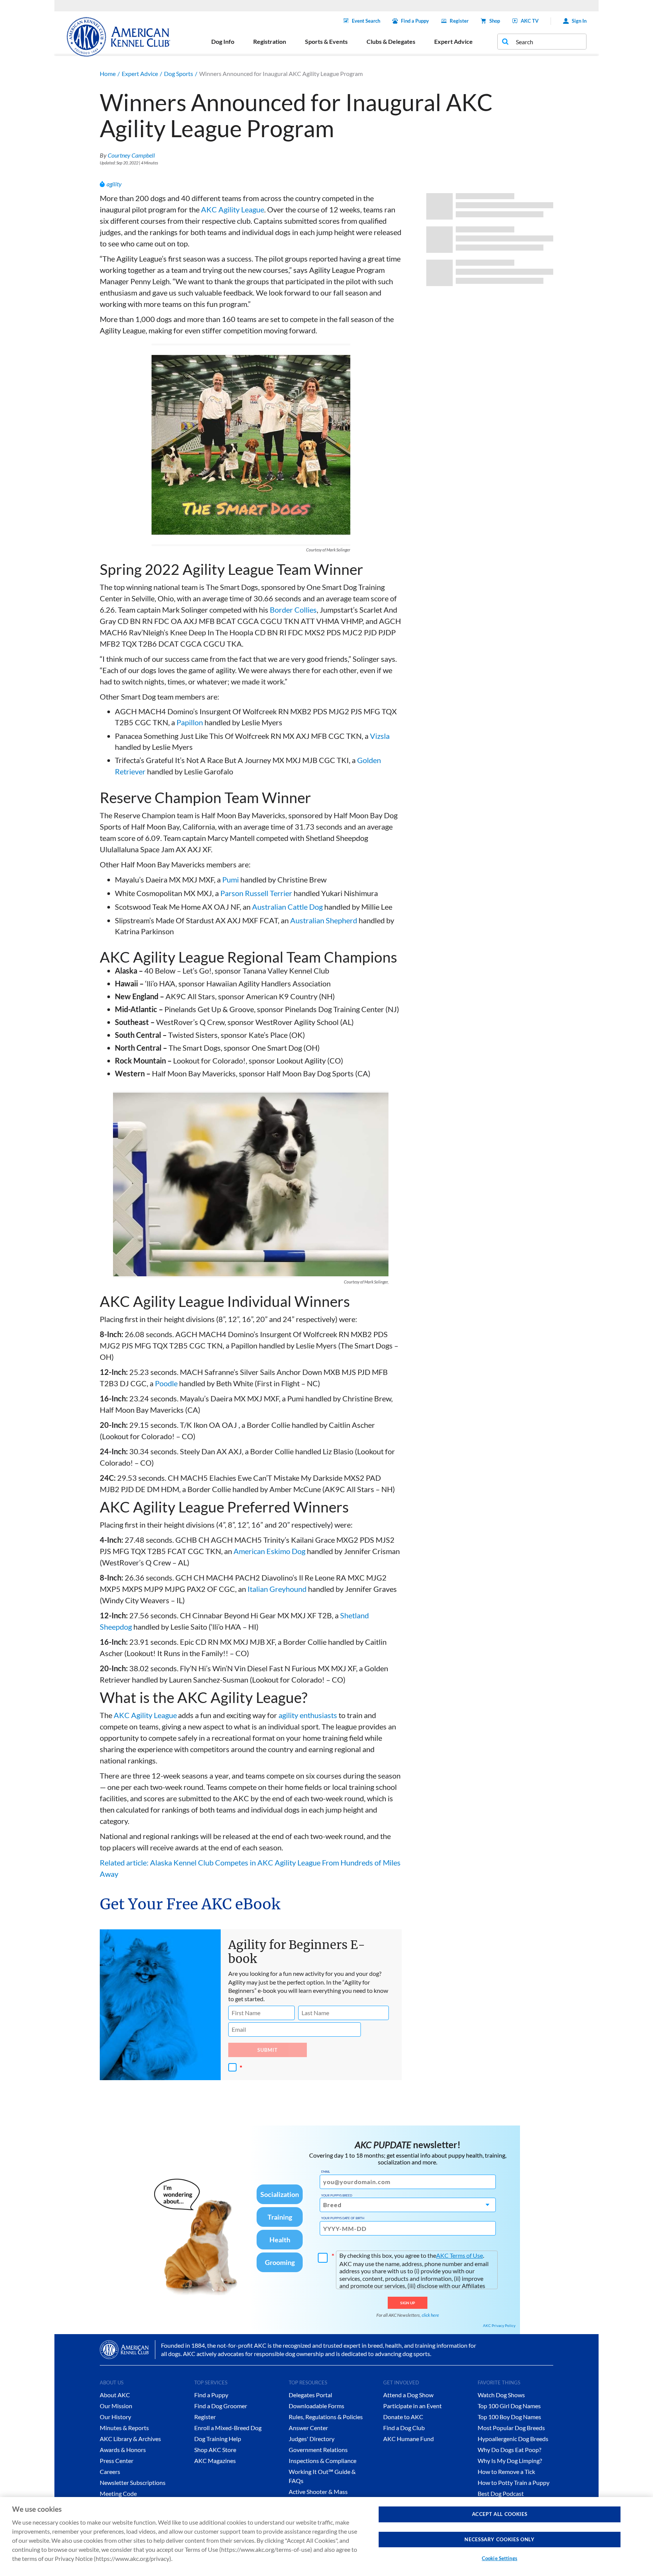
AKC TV (530, 21)
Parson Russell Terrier (256, 893)
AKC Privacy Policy (499, 2325)
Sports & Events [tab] (326, 41)
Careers (110, 2472)
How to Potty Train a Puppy (514, 2482)
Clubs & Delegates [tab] (391, 41)
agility (114, 184)
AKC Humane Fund (409, 2439)
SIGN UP (408, 2303)
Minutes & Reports (124, 2428)
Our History (115, 2417)
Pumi (231, 879)
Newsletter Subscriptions (133, 2482)
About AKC (115, 2395)
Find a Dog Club (404, 2428)
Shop (495, 21)
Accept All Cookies (500, 2514)
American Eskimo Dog (269, 1551)
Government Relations (318, 2450)
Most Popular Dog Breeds (511, 2428)
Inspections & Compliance (323, 2461)
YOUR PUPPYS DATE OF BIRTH (343, 2218)
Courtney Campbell (131, 155)
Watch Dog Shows (501, 2395)
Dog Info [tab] (223, 41)
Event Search (366, 21)
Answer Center (308, 2428)
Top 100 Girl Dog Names (509, 2406)
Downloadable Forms (316, 2406)
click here (430, 2315)
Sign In (579, 21)
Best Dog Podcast (501, 2493)
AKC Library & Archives (130, 2439)
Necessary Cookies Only (499, 2539)
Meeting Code (118, 2493)
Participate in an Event (412, 2406)
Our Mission (116, 2406)
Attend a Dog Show (408, 2395)
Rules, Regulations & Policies (326, 2417)
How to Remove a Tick (506, 2472)
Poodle (166, 1383)
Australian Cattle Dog (287, 907)
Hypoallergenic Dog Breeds (513, 2439)
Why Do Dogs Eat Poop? (509, 2450)
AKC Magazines (215, 2461)
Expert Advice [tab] (453, 41)
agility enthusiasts (308, 1715)
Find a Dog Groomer (221, 2406)
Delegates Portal (310, 2395)
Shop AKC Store (215, 2450)
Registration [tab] (270, 41)
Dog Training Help (218, 2439)
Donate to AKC (403, 2417)
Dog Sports (179, 74)
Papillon (190, 722)
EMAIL (326, 2172)
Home (108, 74)
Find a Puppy (415, 21)
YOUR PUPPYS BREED (337, 2195)
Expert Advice (140, 74)
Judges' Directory (312, 2439)
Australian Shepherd (324, 920)
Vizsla (380, 736)
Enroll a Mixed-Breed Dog (228, 2428)
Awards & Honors (123, 2450)
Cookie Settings (500, 2558)
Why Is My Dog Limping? (510, 2461)
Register (459, 21)
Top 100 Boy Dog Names (509, 2417)
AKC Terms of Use (460, 2255)
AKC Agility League (233, 209)
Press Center (117, 2461)
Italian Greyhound (277, 1589)
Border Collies (293, 610)
